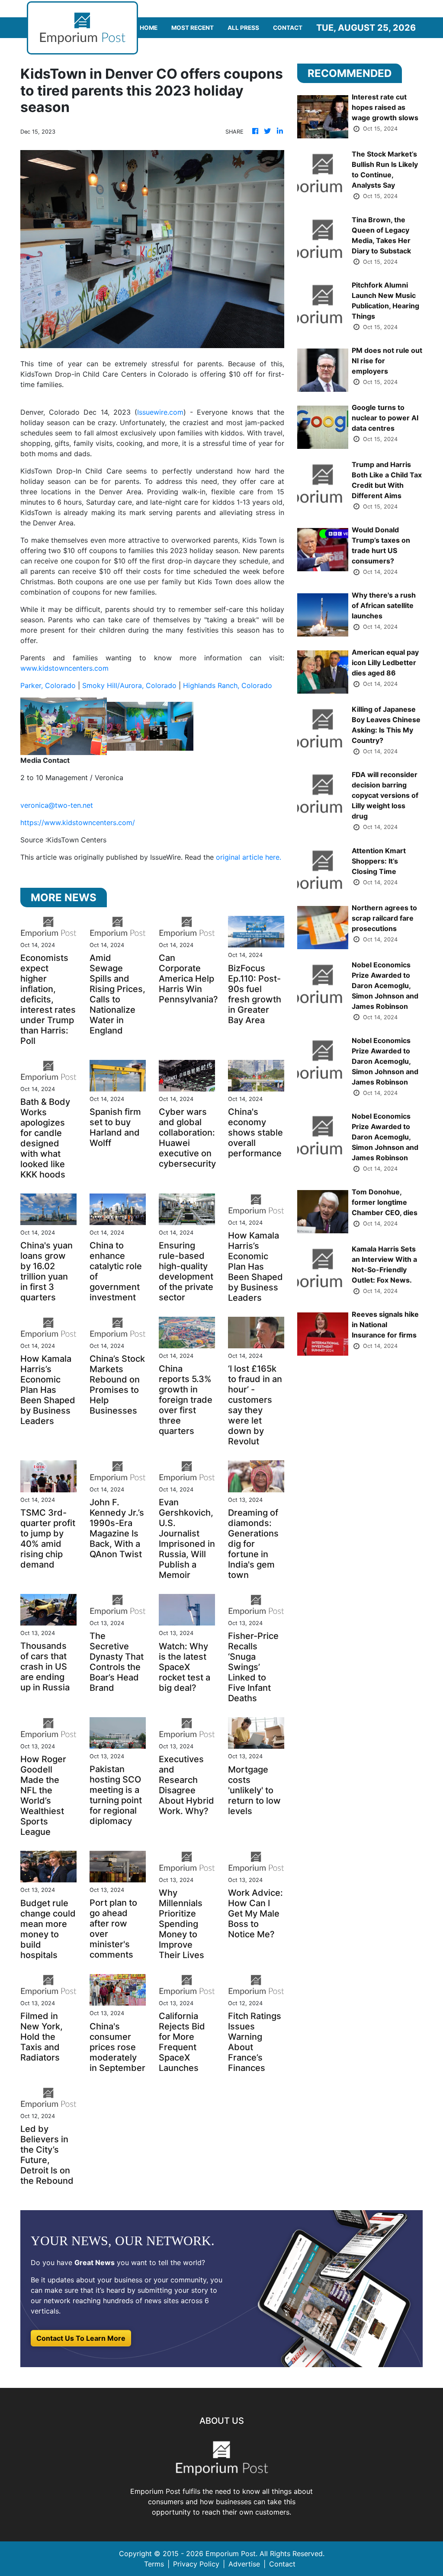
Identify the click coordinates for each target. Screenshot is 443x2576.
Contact (288, 28)
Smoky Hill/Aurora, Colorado (129, 685)
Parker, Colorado (48, 685)
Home (149, 28)
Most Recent (193, 28)
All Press (243, 28)
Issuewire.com (160, 412)
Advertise (244, 2564)
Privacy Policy (196, 2564)
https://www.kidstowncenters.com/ (78, 822)
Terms (154, 2564)
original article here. (249, 857)
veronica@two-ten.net (57, 805)
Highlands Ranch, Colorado (228, 685)
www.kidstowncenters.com (64, 668)
